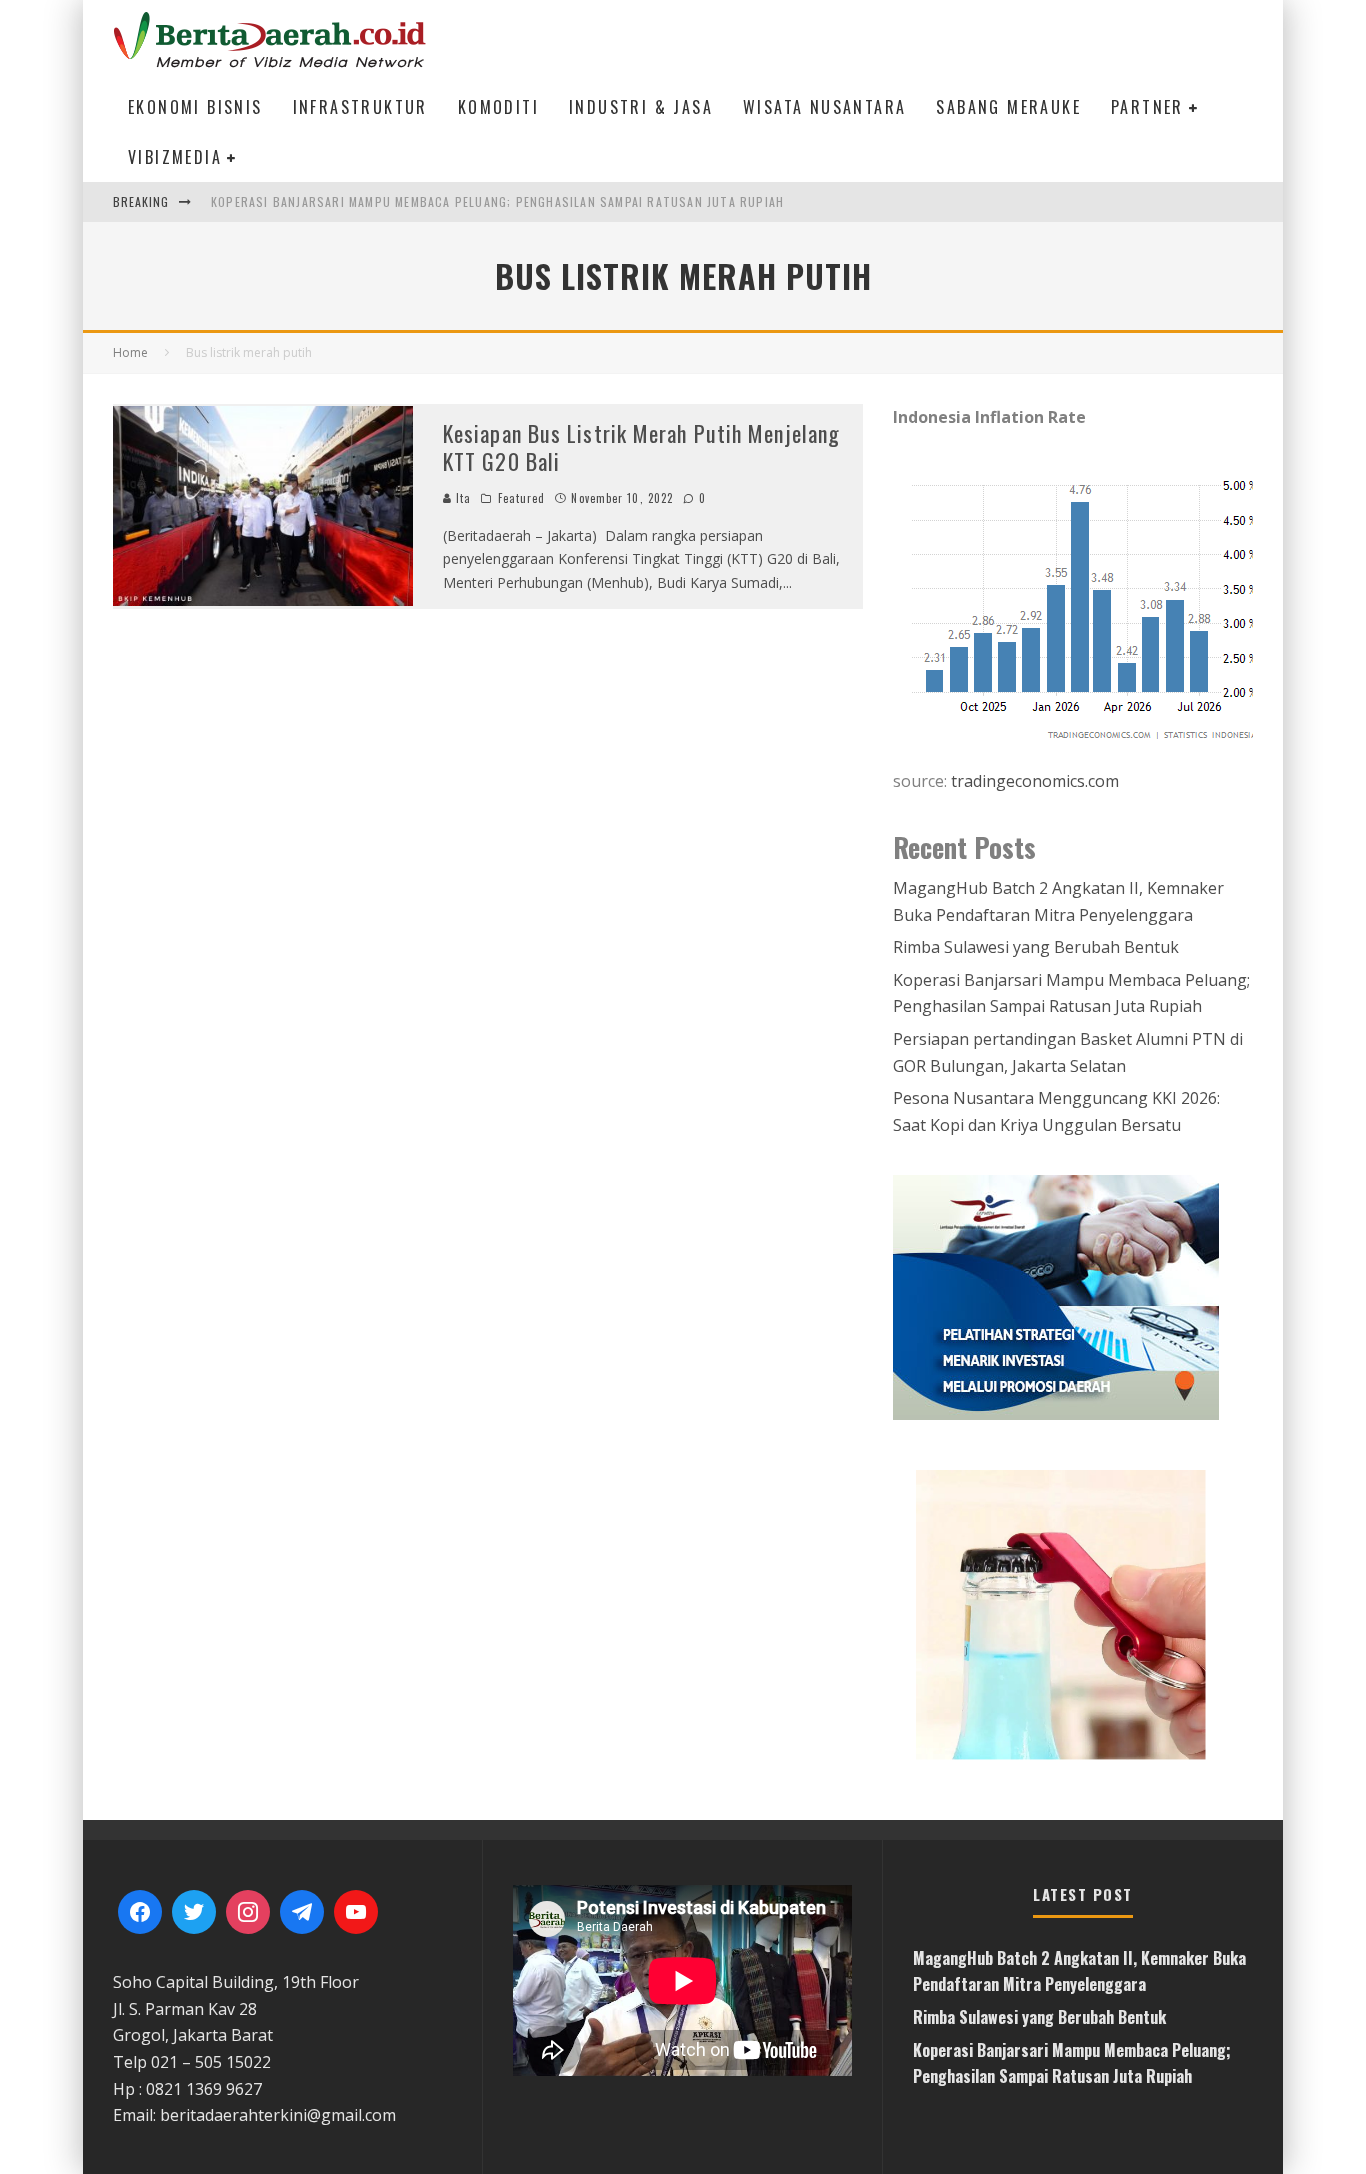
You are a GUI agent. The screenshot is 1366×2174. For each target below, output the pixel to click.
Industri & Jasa (641, 107)
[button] (1073, 1613)
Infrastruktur (360, 107)
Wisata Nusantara (824, 107)
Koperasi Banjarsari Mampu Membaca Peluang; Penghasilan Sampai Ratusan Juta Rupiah (497, 201)
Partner (1147, 107)
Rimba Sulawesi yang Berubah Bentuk (1036, 947)
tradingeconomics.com (1035, 781)
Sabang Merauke (1008, 107)
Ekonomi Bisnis (195, 107)
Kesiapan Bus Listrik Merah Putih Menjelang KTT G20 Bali (641, 447)
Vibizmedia (175, 157)
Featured (522, 498)
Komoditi (498, 107)
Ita (461, 498)
